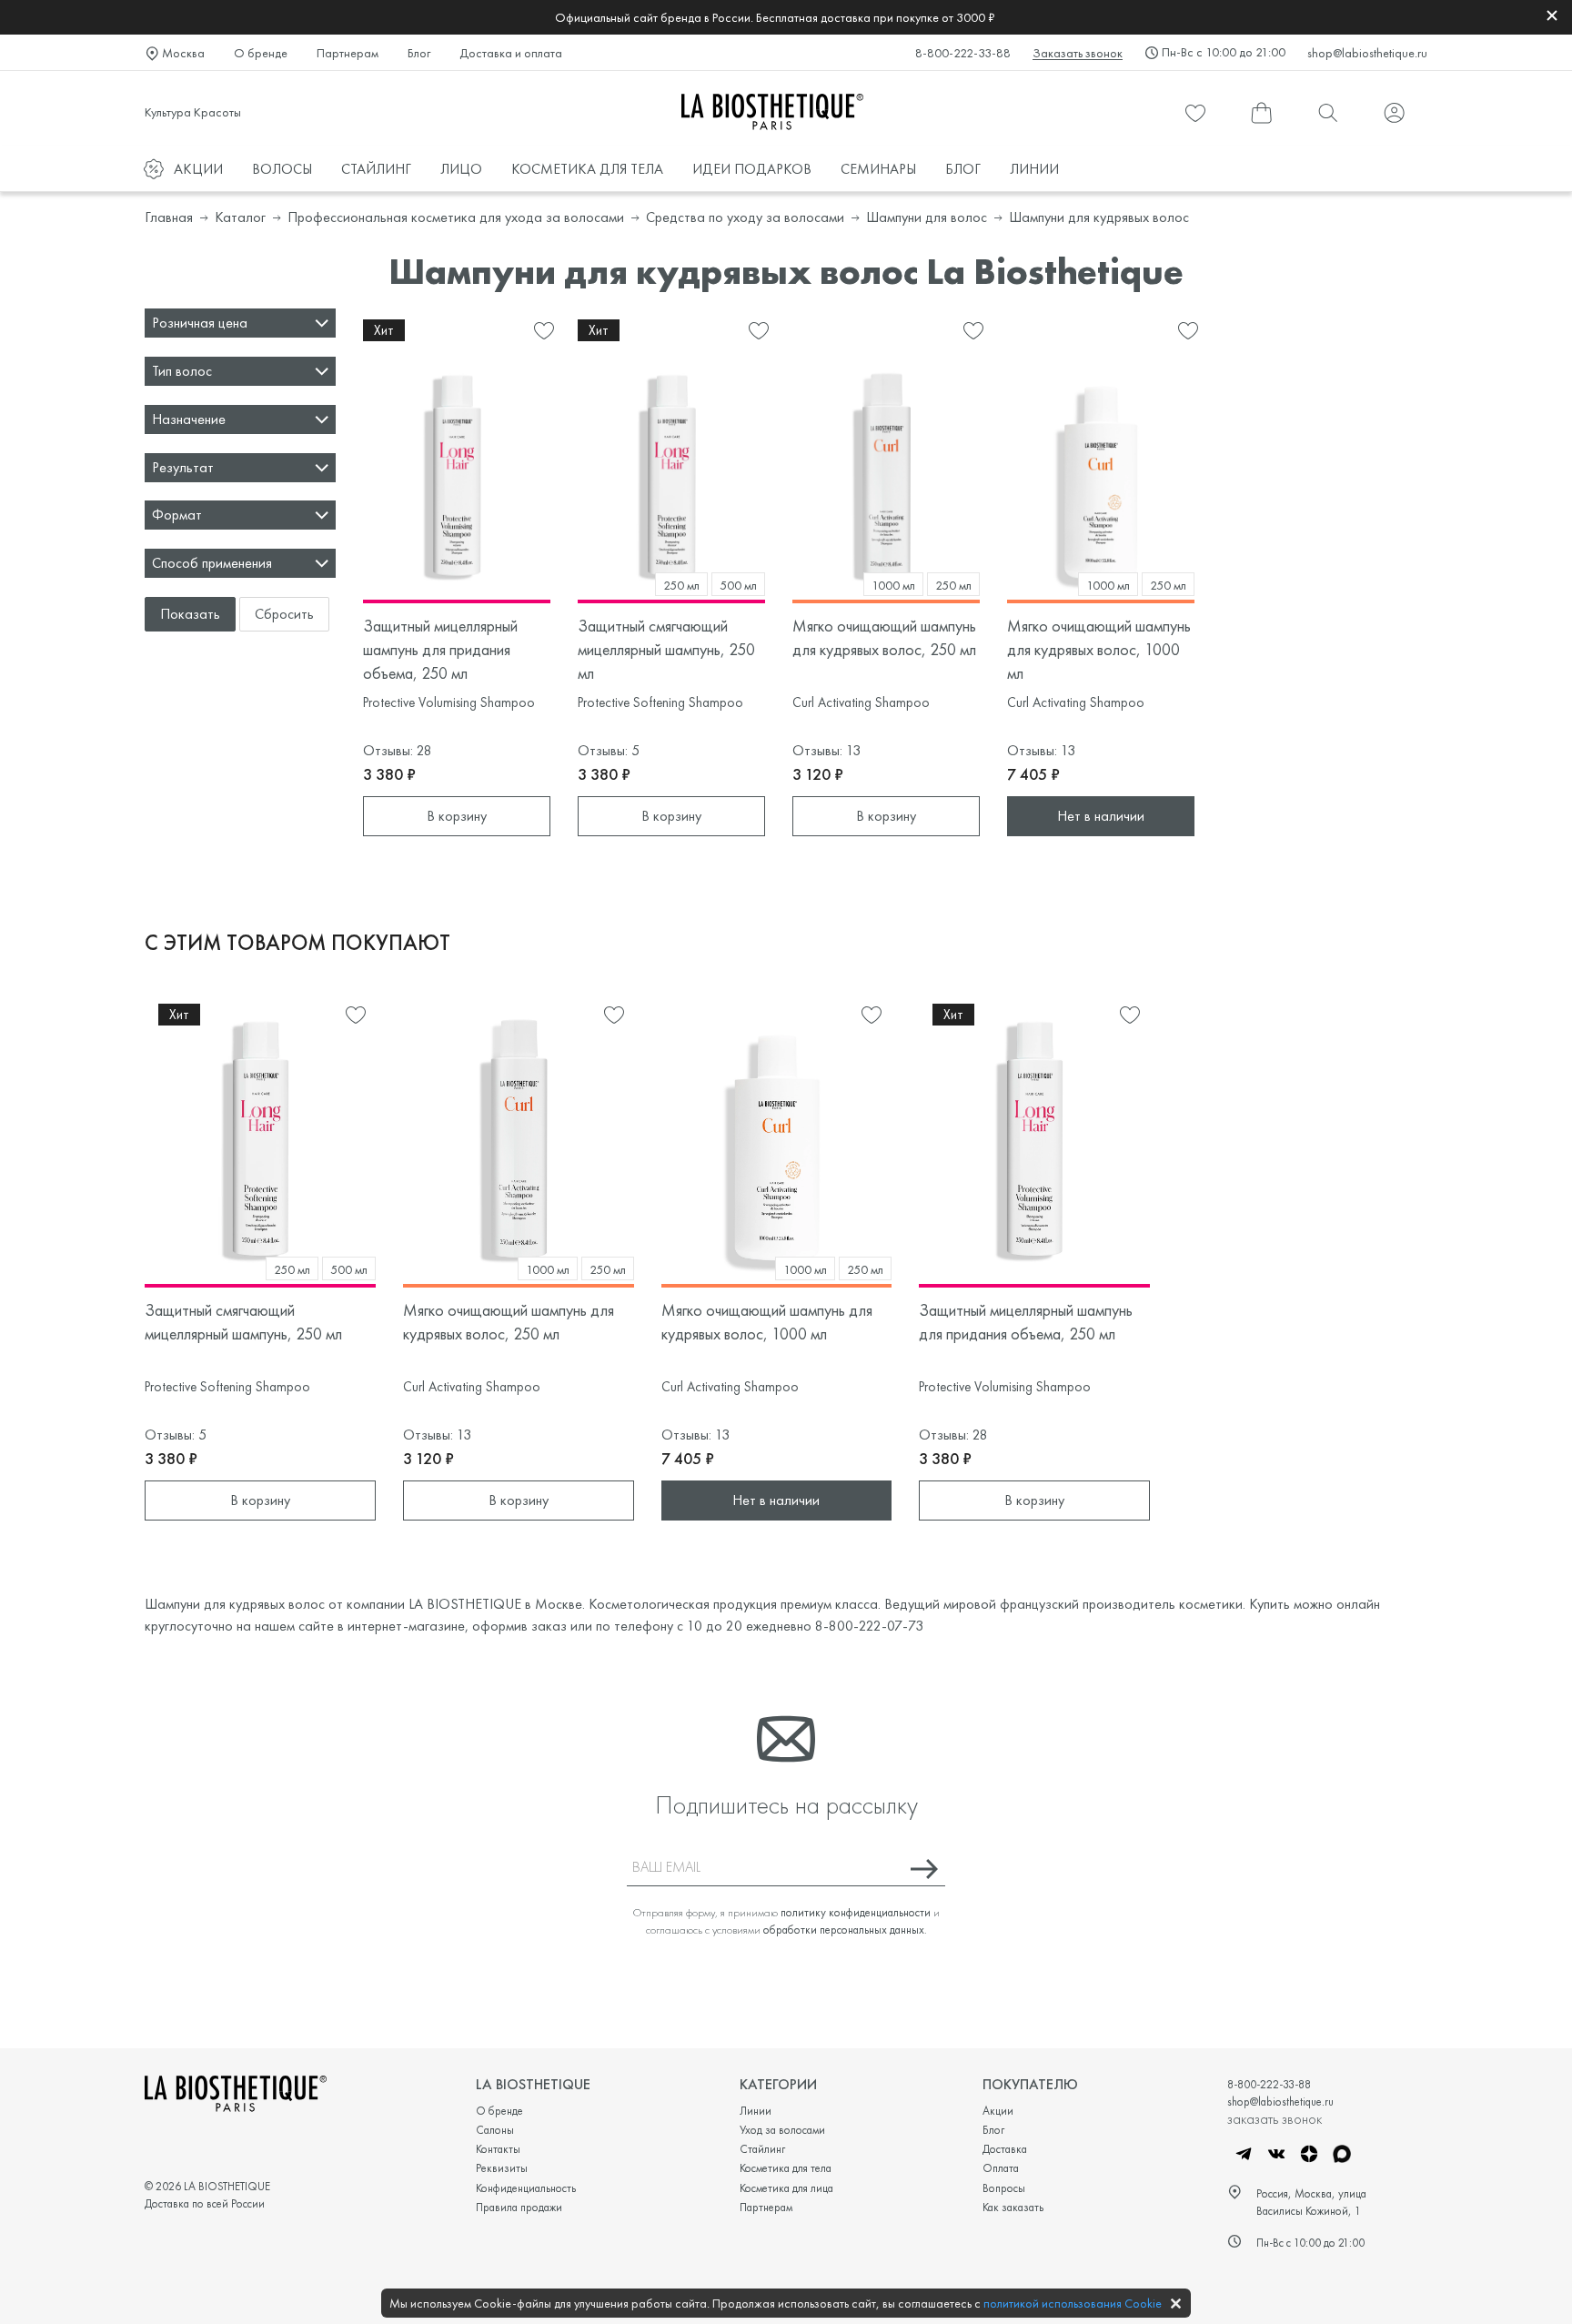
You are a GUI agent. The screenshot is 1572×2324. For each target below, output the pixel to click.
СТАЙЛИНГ (376, 169)
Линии (756, 2111)
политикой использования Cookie (1073, 2303)
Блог (419, 53)
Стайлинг (762, 2149)
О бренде (261, 53)
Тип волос (182, 371)
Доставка (1005, 2149)
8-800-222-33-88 (963, 53)
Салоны (495, 2130)
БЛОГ (963, 169)
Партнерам (348, 53)
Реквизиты (502, 2168)
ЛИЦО (461, 169)
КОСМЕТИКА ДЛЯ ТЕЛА (587, 169)
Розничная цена (200, 323)
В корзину (457, 816)
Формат (177, 515)
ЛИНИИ (1034, 169)
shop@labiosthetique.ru (1367, 53)
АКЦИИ (198, 169)
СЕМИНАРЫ (878, 169)
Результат (183, 467)
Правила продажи (519, 2207)
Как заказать (1013, 2207)
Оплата (1001, 2168)
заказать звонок (1275, 2118)
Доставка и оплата (511, 53)
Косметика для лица (786, 2188)
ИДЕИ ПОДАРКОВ (752, 169)
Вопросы (1004, 2188)
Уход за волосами (782, 2130)
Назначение (189, 419)
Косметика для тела (786, 2168)
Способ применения (212, 563)
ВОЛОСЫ (282, 169)
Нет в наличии (1101, 816)
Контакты (498, 2149)
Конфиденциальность (526, 2188)
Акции (998, 2111)
